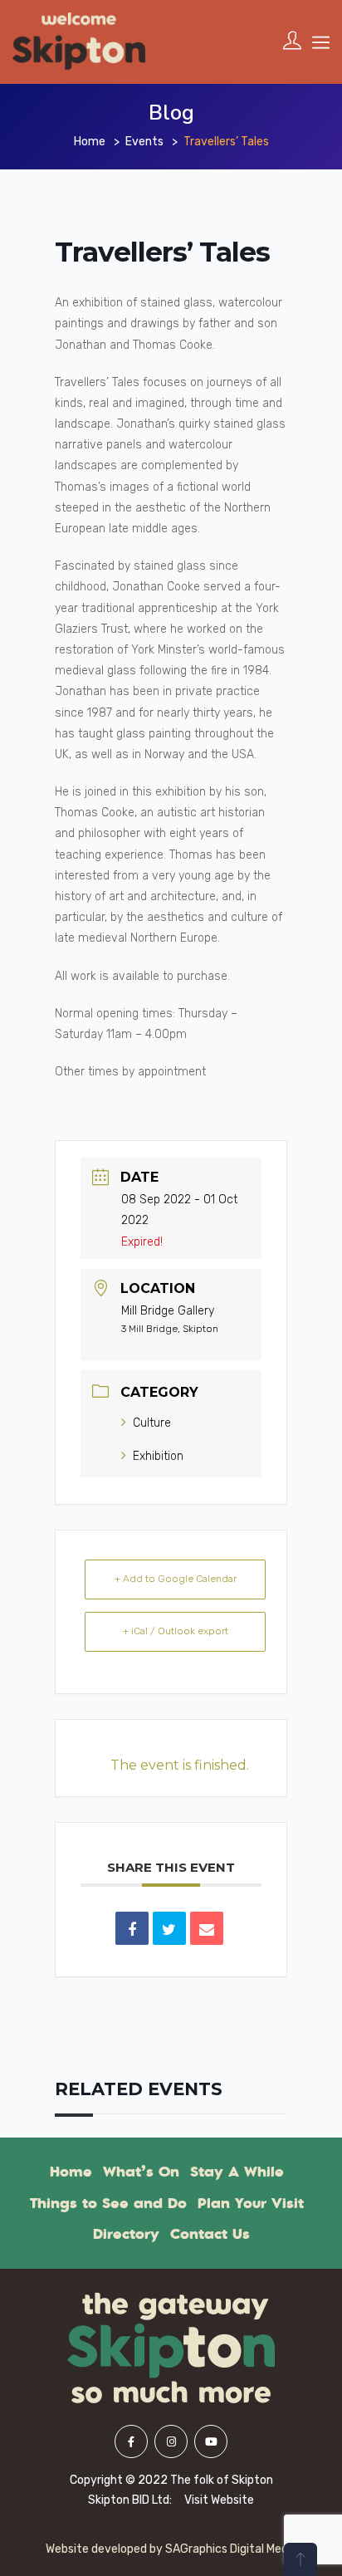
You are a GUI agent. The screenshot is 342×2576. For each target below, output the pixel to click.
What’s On (141, 2172)
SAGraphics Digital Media (231, 2549)
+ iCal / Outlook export (176, 1631)
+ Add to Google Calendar (176, 1579)
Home (90, 142)
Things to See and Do (108, 2203)
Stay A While (237, 2172)
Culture (152, 1423)
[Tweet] (169, 1928)
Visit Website (219, 2500)
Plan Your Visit (251, 2203)
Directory (126, 2234)
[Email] (207, 1928)
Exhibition (158, 1456)
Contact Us (210, 2234)
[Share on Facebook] (132, 1928)
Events (144, 142)
